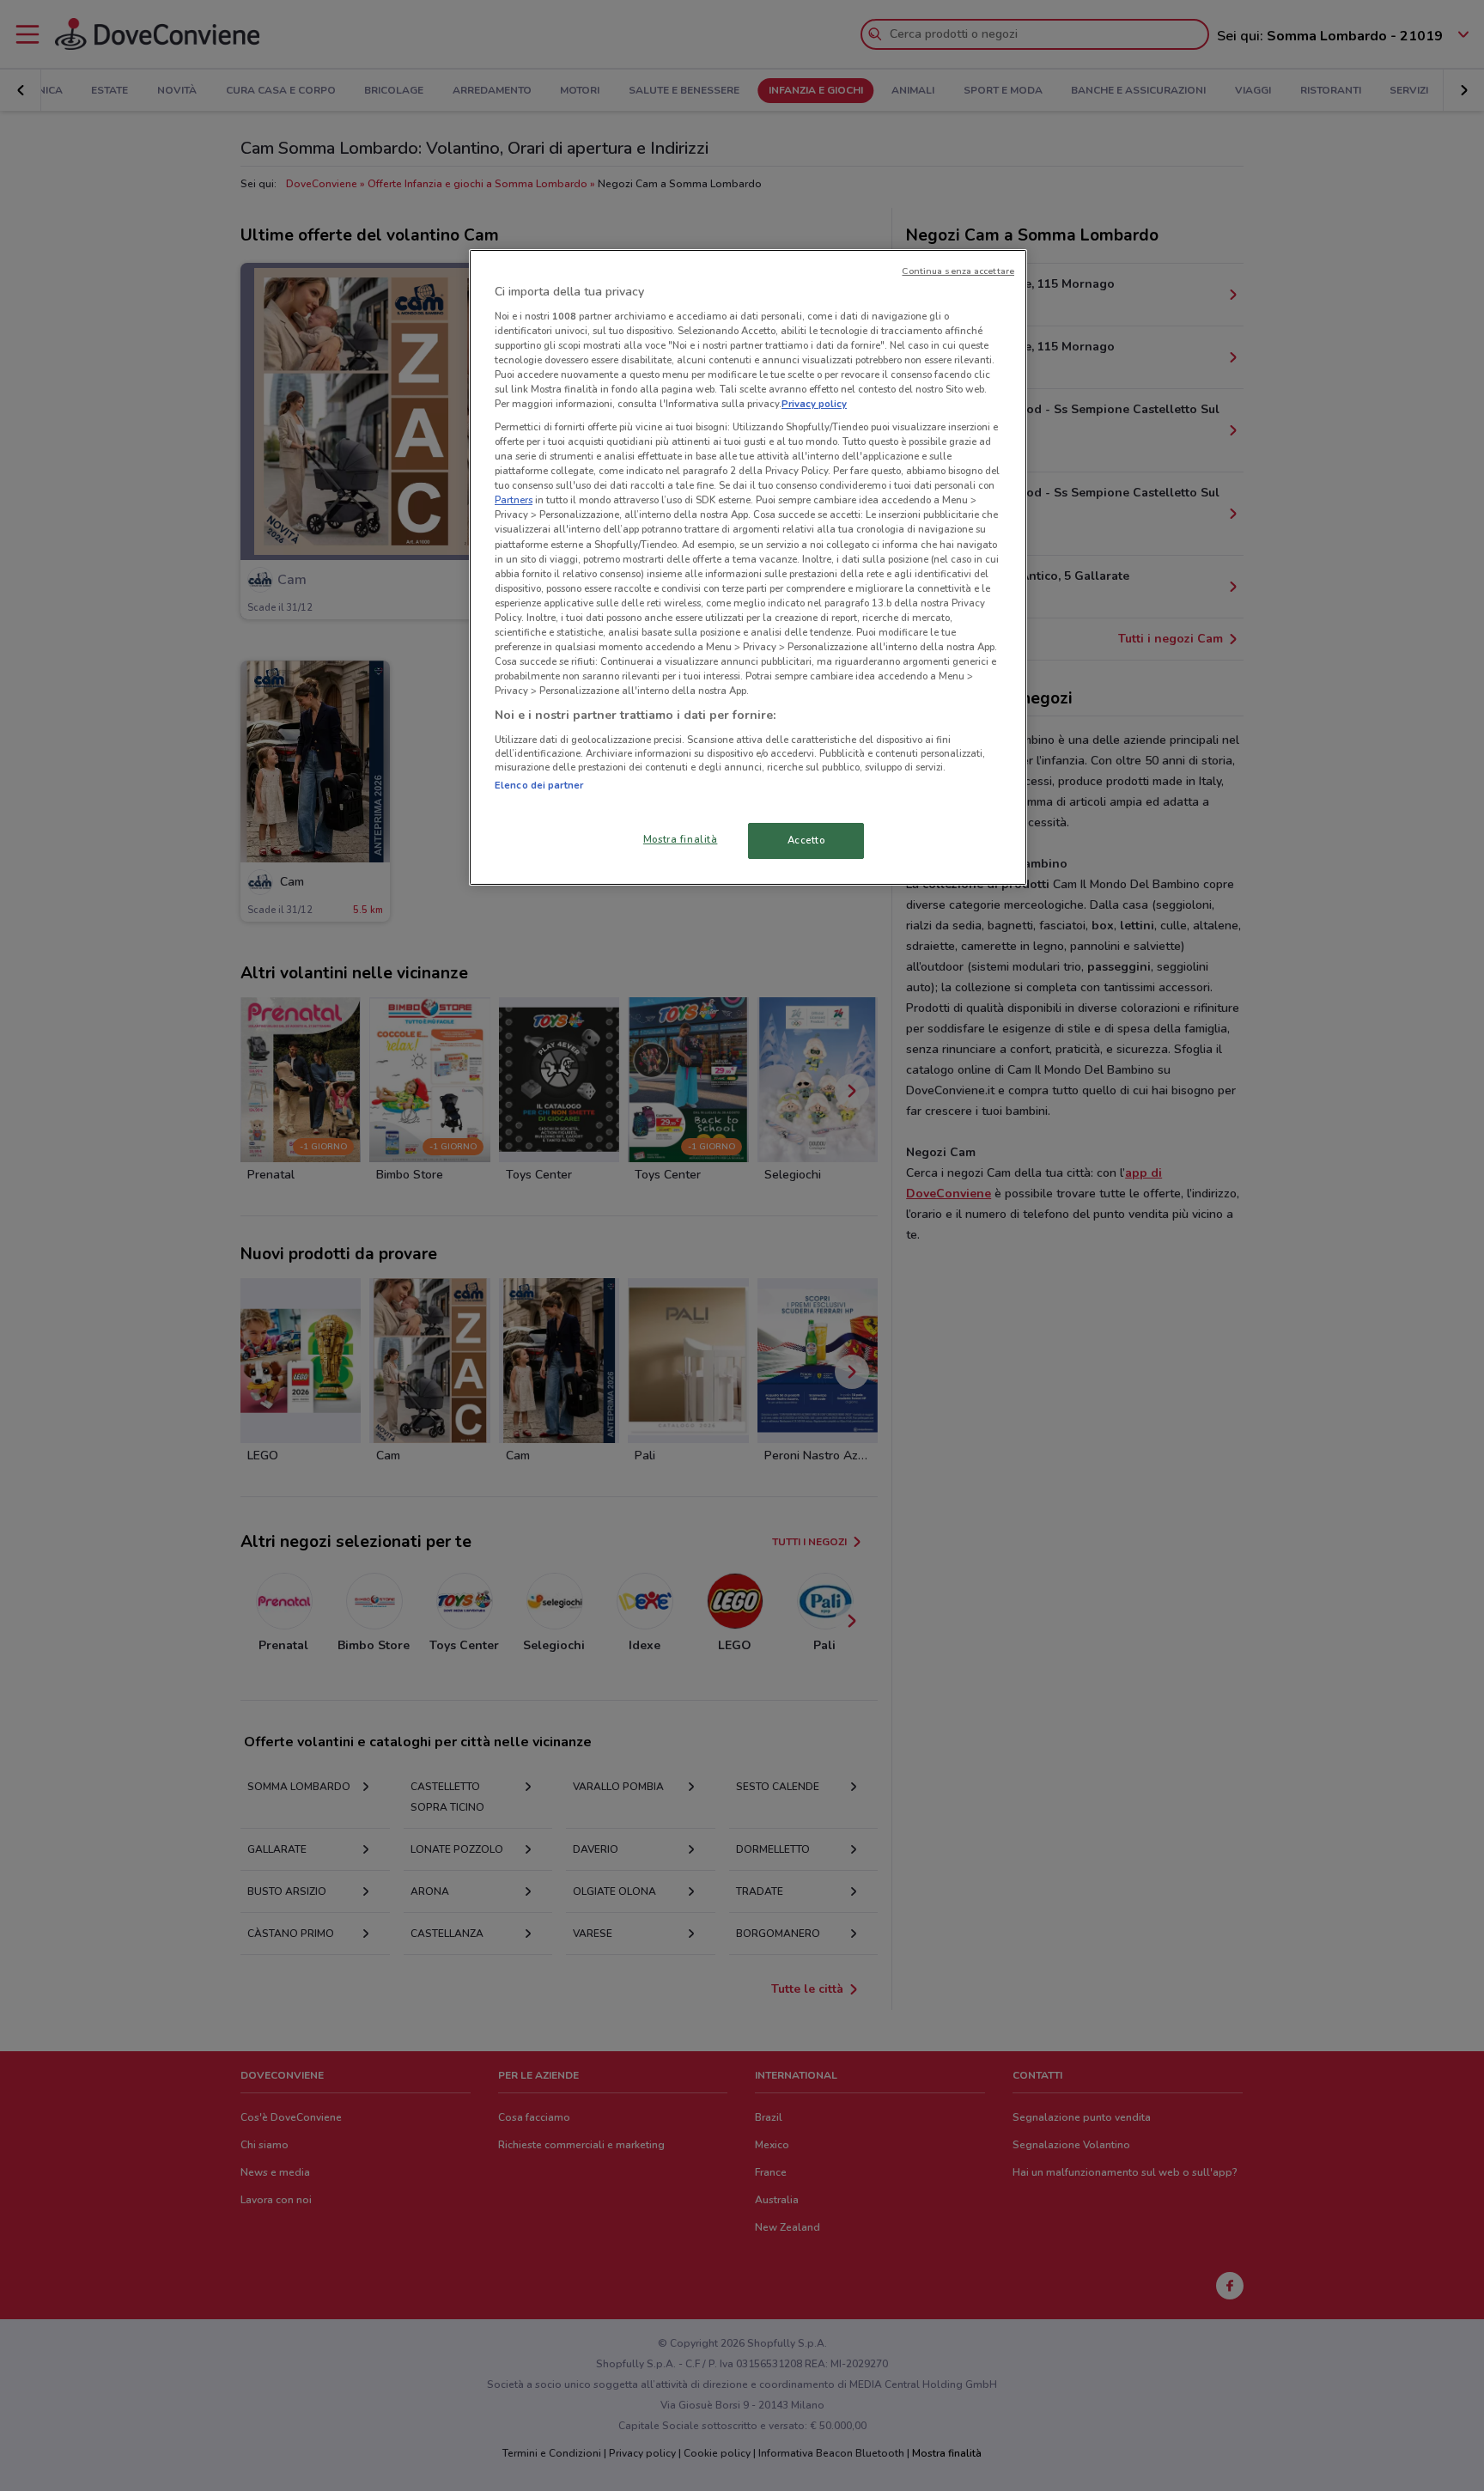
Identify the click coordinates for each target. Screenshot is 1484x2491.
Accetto (806, 840)
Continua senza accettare (958, 271)
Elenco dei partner (539, 785)
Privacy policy (814, 404)
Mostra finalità (681, 839)
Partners (514, 500)
